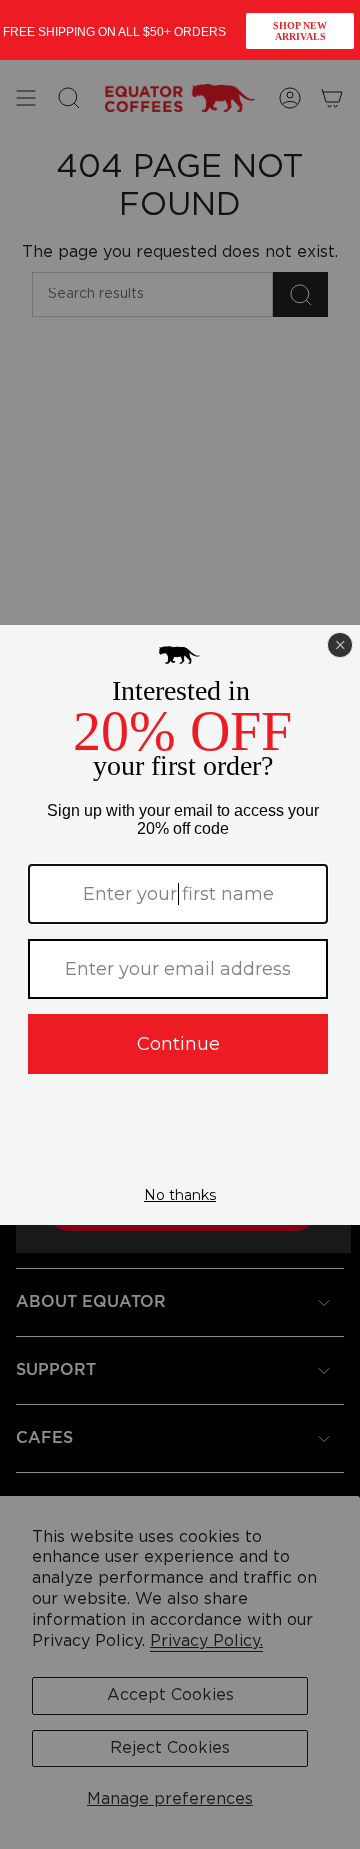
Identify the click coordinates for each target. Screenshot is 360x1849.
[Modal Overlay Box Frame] (180, 30)
